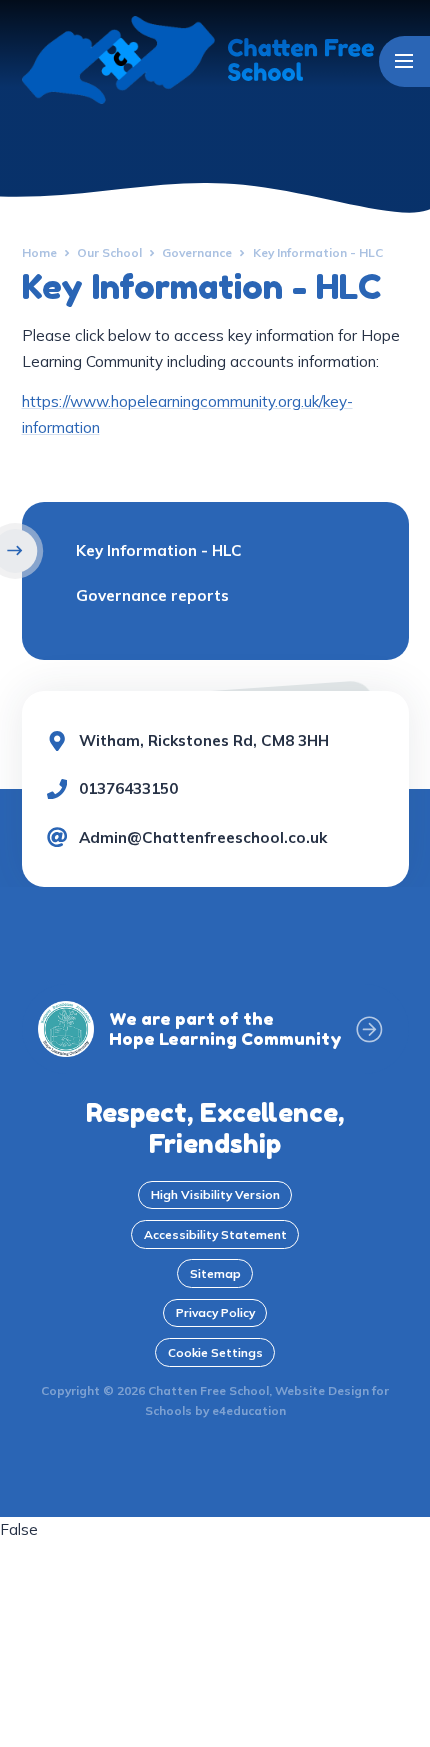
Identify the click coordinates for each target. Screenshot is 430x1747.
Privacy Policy (215, 1312)
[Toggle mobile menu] (404, 61)
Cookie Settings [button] (215, 1352)
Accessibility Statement (215, 1234)
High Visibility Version (215, 1194)
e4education (249, 1410)
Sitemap (215, 1273)
